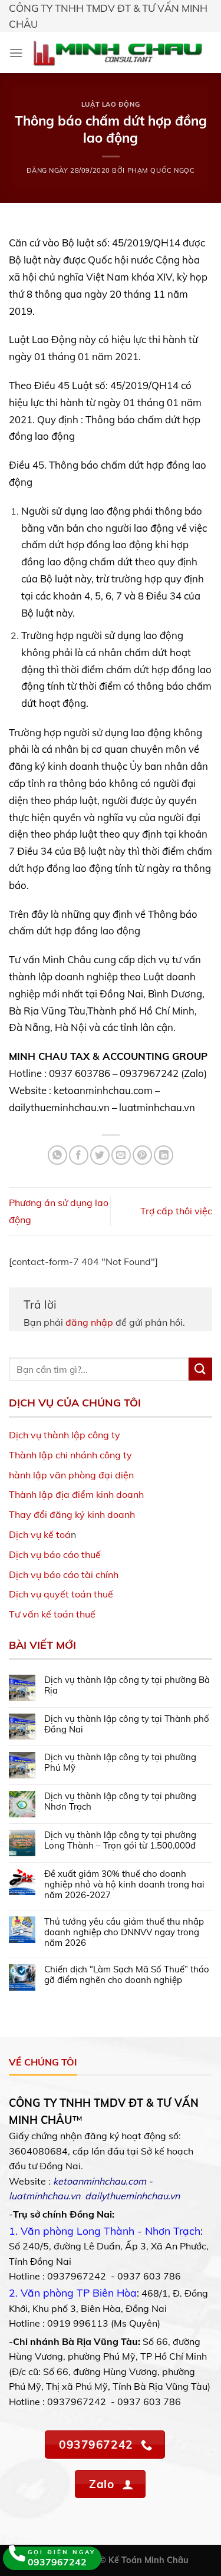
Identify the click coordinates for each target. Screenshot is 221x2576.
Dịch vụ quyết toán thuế (61, 1594)
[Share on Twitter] (100, 1155)
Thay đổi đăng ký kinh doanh (72, 1514)
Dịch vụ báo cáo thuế (55, 1554)
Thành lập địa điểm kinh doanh (76, 1494)
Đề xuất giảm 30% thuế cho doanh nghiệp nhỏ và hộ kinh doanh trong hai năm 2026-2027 (124, 1885)
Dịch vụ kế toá (40, 1534)
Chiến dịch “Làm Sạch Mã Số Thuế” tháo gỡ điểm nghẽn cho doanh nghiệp (127, 1975)
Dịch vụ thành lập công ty (65, 1435)
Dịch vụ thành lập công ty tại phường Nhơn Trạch (120, 1801)
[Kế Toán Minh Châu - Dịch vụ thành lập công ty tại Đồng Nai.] (118, 52)
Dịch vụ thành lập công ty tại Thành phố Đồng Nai (127, 1724)
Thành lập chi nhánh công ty (70, 1455)
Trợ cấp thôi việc (176, 1211)
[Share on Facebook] (79, 1155)
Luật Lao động (111, 104)
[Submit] (200, 1369)
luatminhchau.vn (44, 2196)
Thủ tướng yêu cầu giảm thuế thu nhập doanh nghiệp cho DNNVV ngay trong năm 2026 (124, 1932)
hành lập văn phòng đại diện (71, 1475)
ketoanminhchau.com (100, 2181)
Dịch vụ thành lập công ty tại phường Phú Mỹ (120, 1763)
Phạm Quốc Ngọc (161, 170)
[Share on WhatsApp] (57, 1155)
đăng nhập (89, 1322)
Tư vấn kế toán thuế (52, 1614)
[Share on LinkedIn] (164, 1155)
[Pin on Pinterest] (142, 1155)
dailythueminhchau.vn (132, 2196)
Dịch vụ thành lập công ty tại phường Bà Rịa (127, 1685)
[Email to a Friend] (121, 1155)
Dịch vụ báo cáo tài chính (64, 1574)
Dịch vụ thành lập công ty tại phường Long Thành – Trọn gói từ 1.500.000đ (120, 1840)
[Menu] (16, 53)
